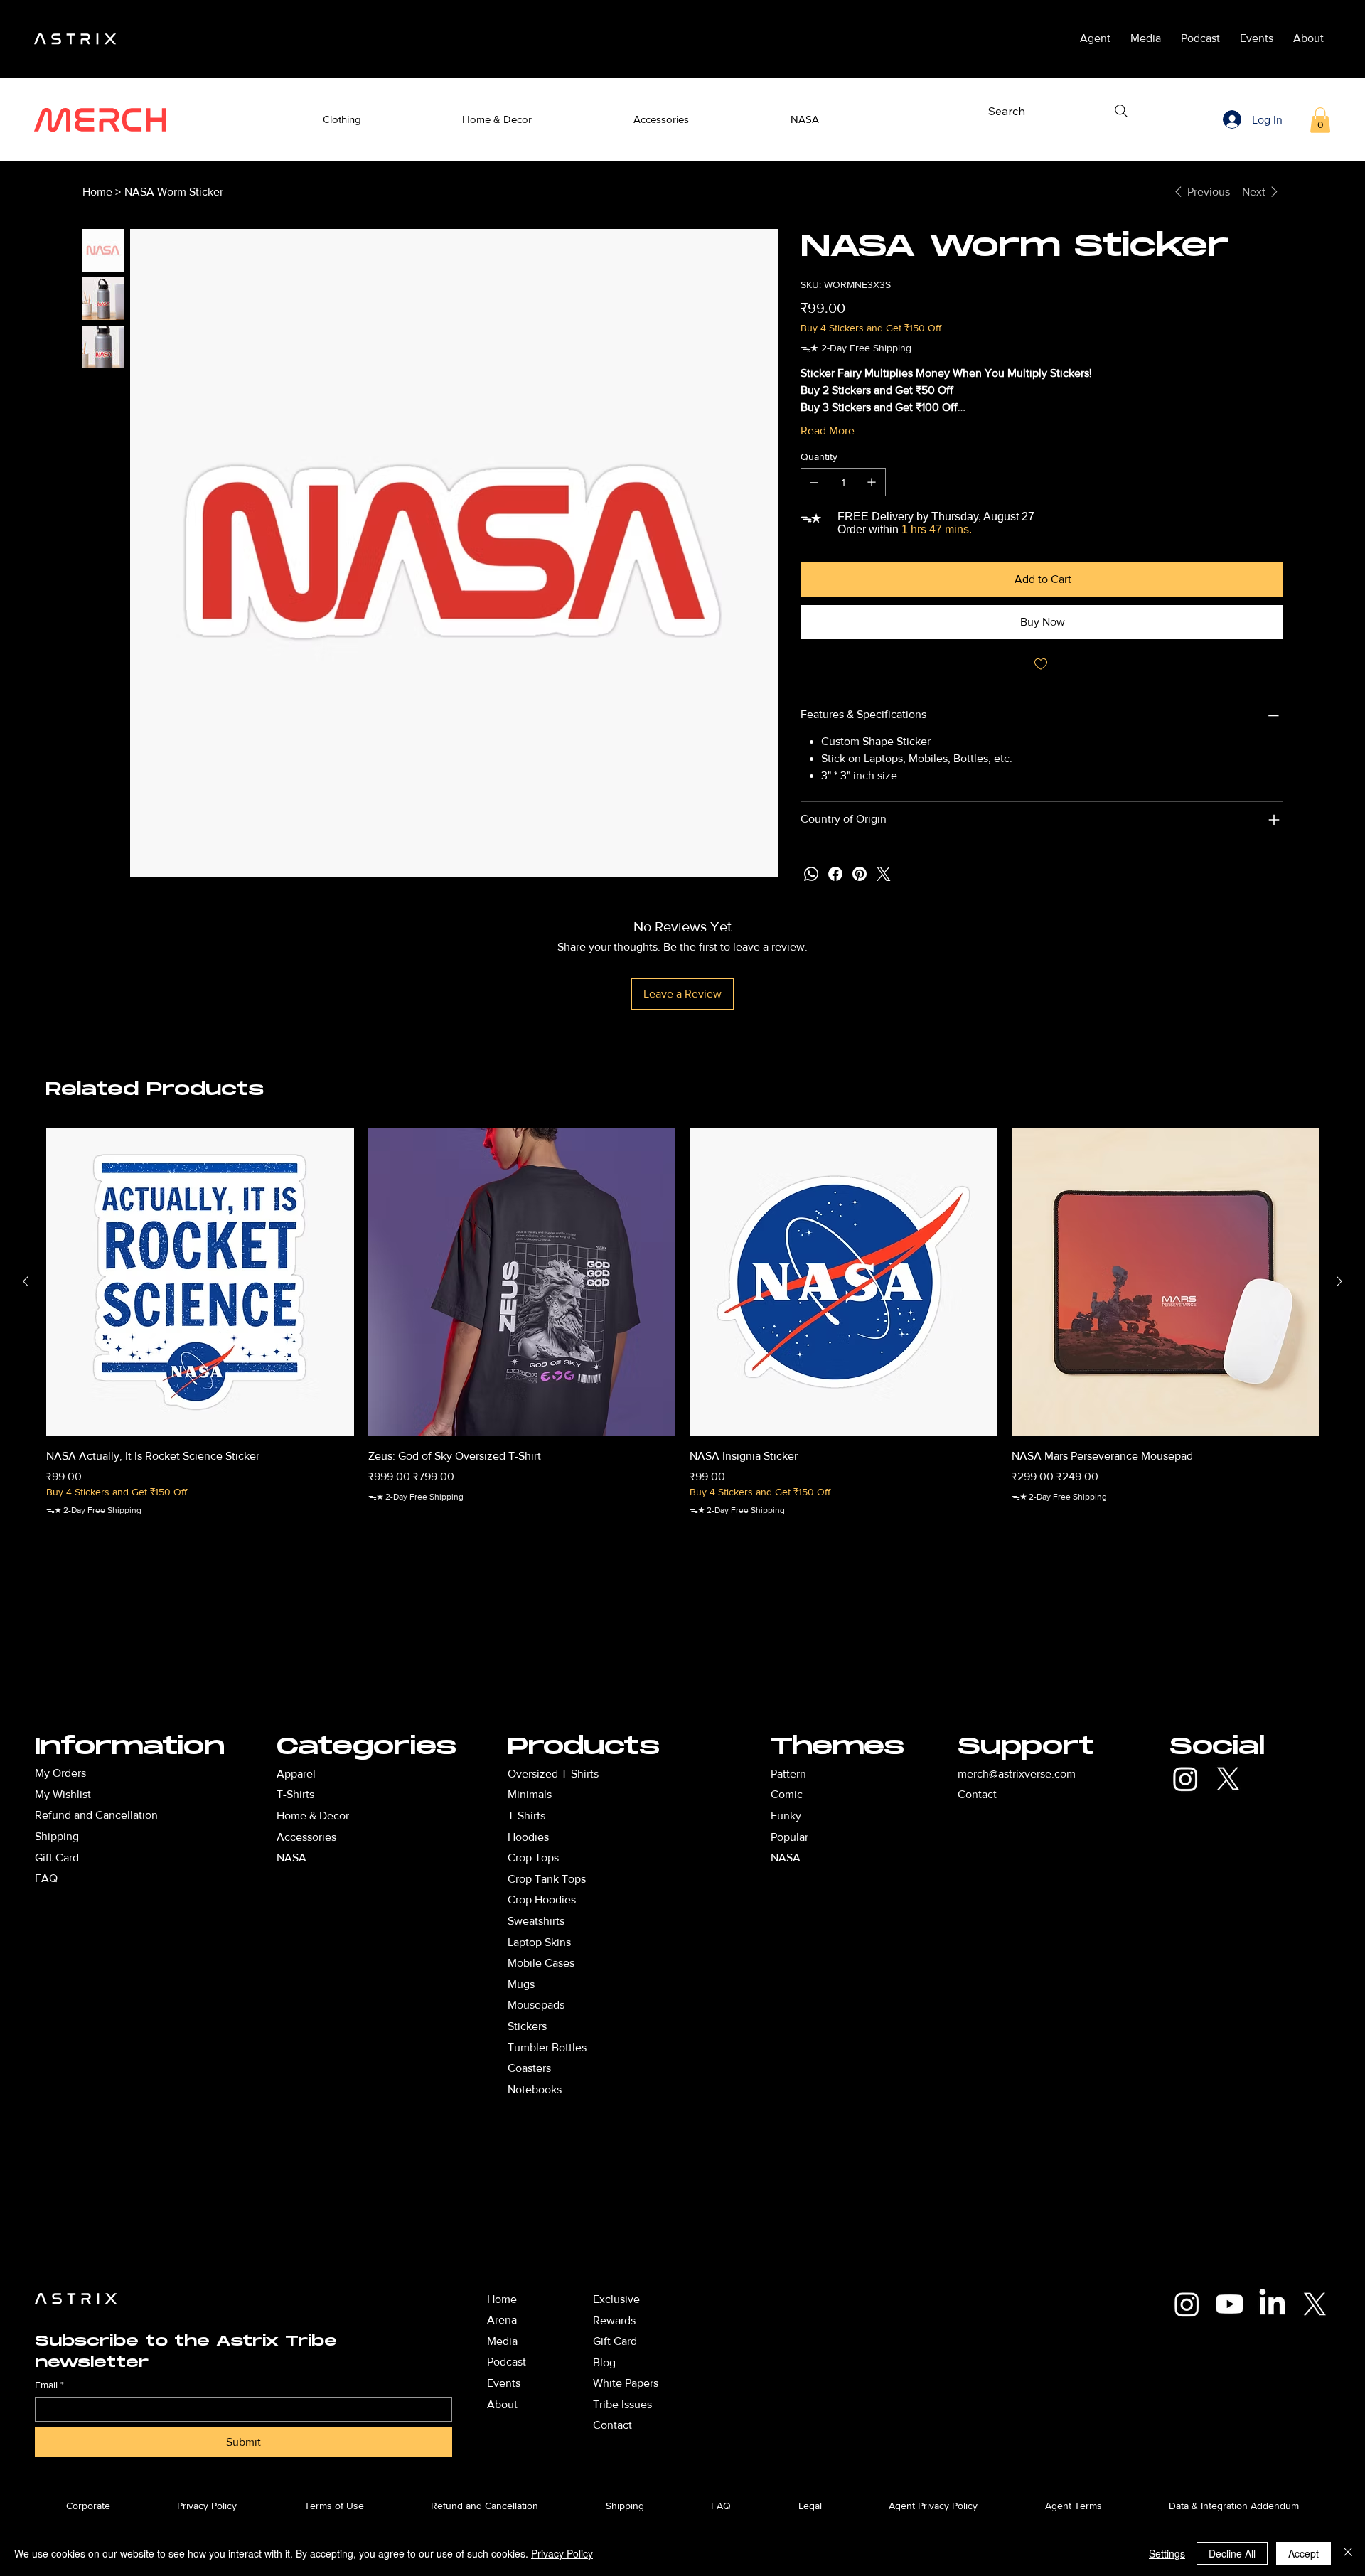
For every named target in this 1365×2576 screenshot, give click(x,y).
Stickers (527, 2026)
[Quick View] (200, 1282)
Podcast (507, 2362)
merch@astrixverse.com (1017, 1774)
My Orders (60, 1773)
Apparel (296, 1774)
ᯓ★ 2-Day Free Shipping (94, 1510)
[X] (1228, 1779)
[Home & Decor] (394, 1816)
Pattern (788, 1774)
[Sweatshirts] (646, 1921)
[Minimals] (646, 1795)
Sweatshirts (536, 1921)
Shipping (57, 1836)
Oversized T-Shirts (553, 1774)
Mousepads (536, 2005)
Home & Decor (313, 1816)
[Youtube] (1230, 2304)
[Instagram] (1185, 1779)
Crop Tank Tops (547, 1879)
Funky (786, 1816)
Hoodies (528, 1837)
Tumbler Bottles (547, 2047)
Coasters (529, 2068)
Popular (789, 1837)
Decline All (1232, 2553)
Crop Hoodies (542, 1899)
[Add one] (872, 482)
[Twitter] (884, 874)
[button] (342, 120)
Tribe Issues (622, 2404)
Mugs (521, 1984)
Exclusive (616, 2299)
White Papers (626, 2383)
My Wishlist (63, 1794)
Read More (828, 431)
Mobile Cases (541, 1963)
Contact (977, 1794)
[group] (682, 1341)
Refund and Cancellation (96, 1815)
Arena (502, 2320)
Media (502, 2341)
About (502, 2404)
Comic (787, 1794)
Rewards (614, 2320)
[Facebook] (835, 874)
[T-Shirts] (394, 1795)
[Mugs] (646, 1984)
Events (504, 2383)
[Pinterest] (860, 874)
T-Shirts (526, 1816)
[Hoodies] (646, 1837)
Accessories (306, 1837)
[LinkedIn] (1272, 2304)
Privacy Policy (562, 2553)
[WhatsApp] (811, 874)
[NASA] (394, 1858)
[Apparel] (394, 1774)
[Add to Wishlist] (1042, 664)
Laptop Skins (539, 1942)
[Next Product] (1339, 1281)
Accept (1304, 2553)
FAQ (46, 1878)
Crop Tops (533, 1858)
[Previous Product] (26, 1281)
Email (49, 2385)
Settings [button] (1167, 2553)
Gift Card (57, 1858)
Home (502, 2299)
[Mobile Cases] (646, 1963)
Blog (604, 2362)
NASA (786, 1858)
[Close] (1348, 2553)
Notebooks (535, 2089)
